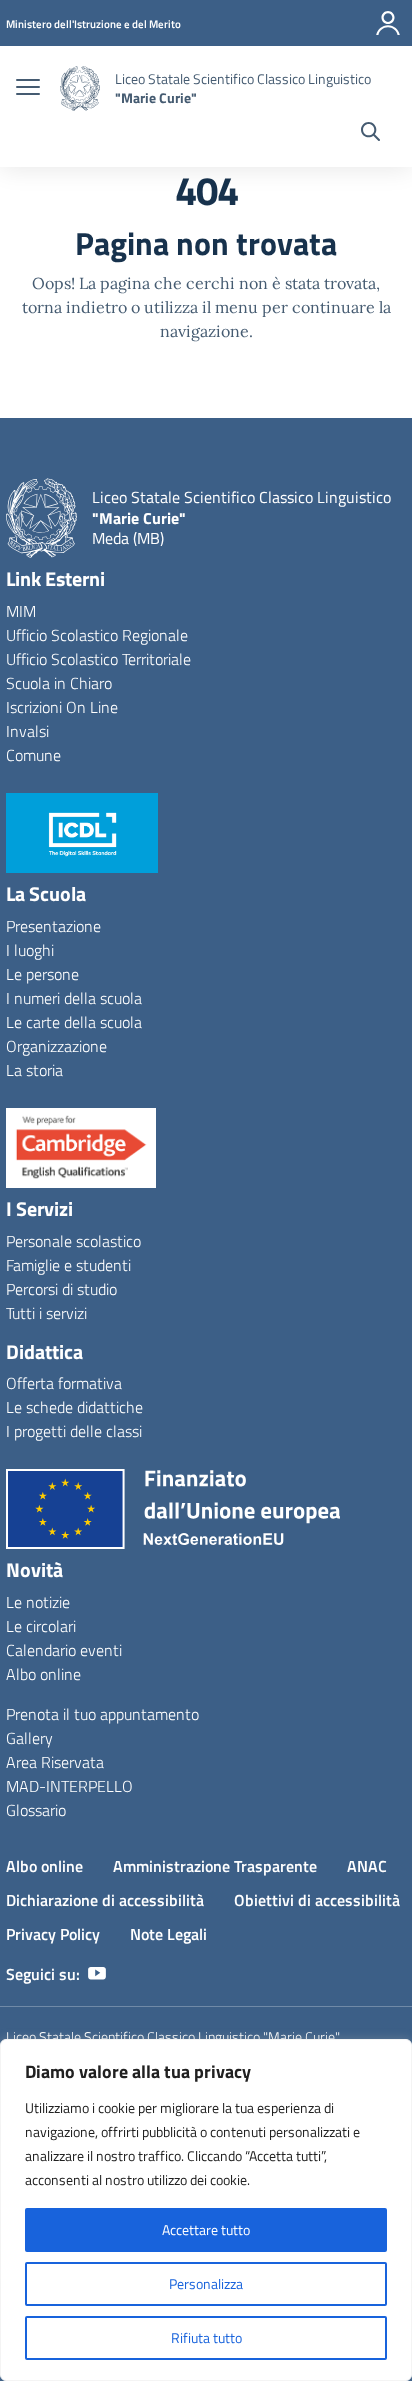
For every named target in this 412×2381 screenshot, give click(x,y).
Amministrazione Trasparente (215, 1866)
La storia (34, 1070)
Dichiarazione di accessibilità (105, 1900)
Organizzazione (56, 1046)
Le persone (42, 974)
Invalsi (27, 731)
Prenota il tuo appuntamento (102, 1714)
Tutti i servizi (46, 1313)
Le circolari (41, 1626)
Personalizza (206, 2283)
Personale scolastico (73, 1241)
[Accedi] (388, 23)
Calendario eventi (64, 1650)
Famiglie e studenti (68, 1265)
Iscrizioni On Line (62, 707)
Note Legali (168, 1934)
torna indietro (74, 307)
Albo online (43, 1674)
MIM (21, 611)
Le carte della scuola (74, 1022)
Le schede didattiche (74, 1407)
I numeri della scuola (74, 998)
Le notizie (38, 1602)
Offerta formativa (64, 1383)
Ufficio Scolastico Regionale (97, 635)
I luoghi (30, 950)
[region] (206, 2210)
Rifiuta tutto (206, 2337)
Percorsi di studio (61, 1289)
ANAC (367, 1866)
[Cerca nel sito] (370, 134)
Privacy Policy (53, 1934)
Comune (33, 755)
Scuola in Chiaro (59, 683)
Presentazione (53, 926)
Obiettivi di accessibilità (317, 1900)
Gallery (29, 1738)
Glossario (36, 1810)
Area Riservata (55, 1762)
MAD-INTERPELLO (69, 1786)
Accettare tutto (206, 2229)
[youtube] (97, 1974)
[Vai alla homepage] (80, 88)
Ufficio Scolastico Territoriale (98, 659)
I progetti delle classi (74, 1431)
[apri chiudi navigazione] (28, 89)
